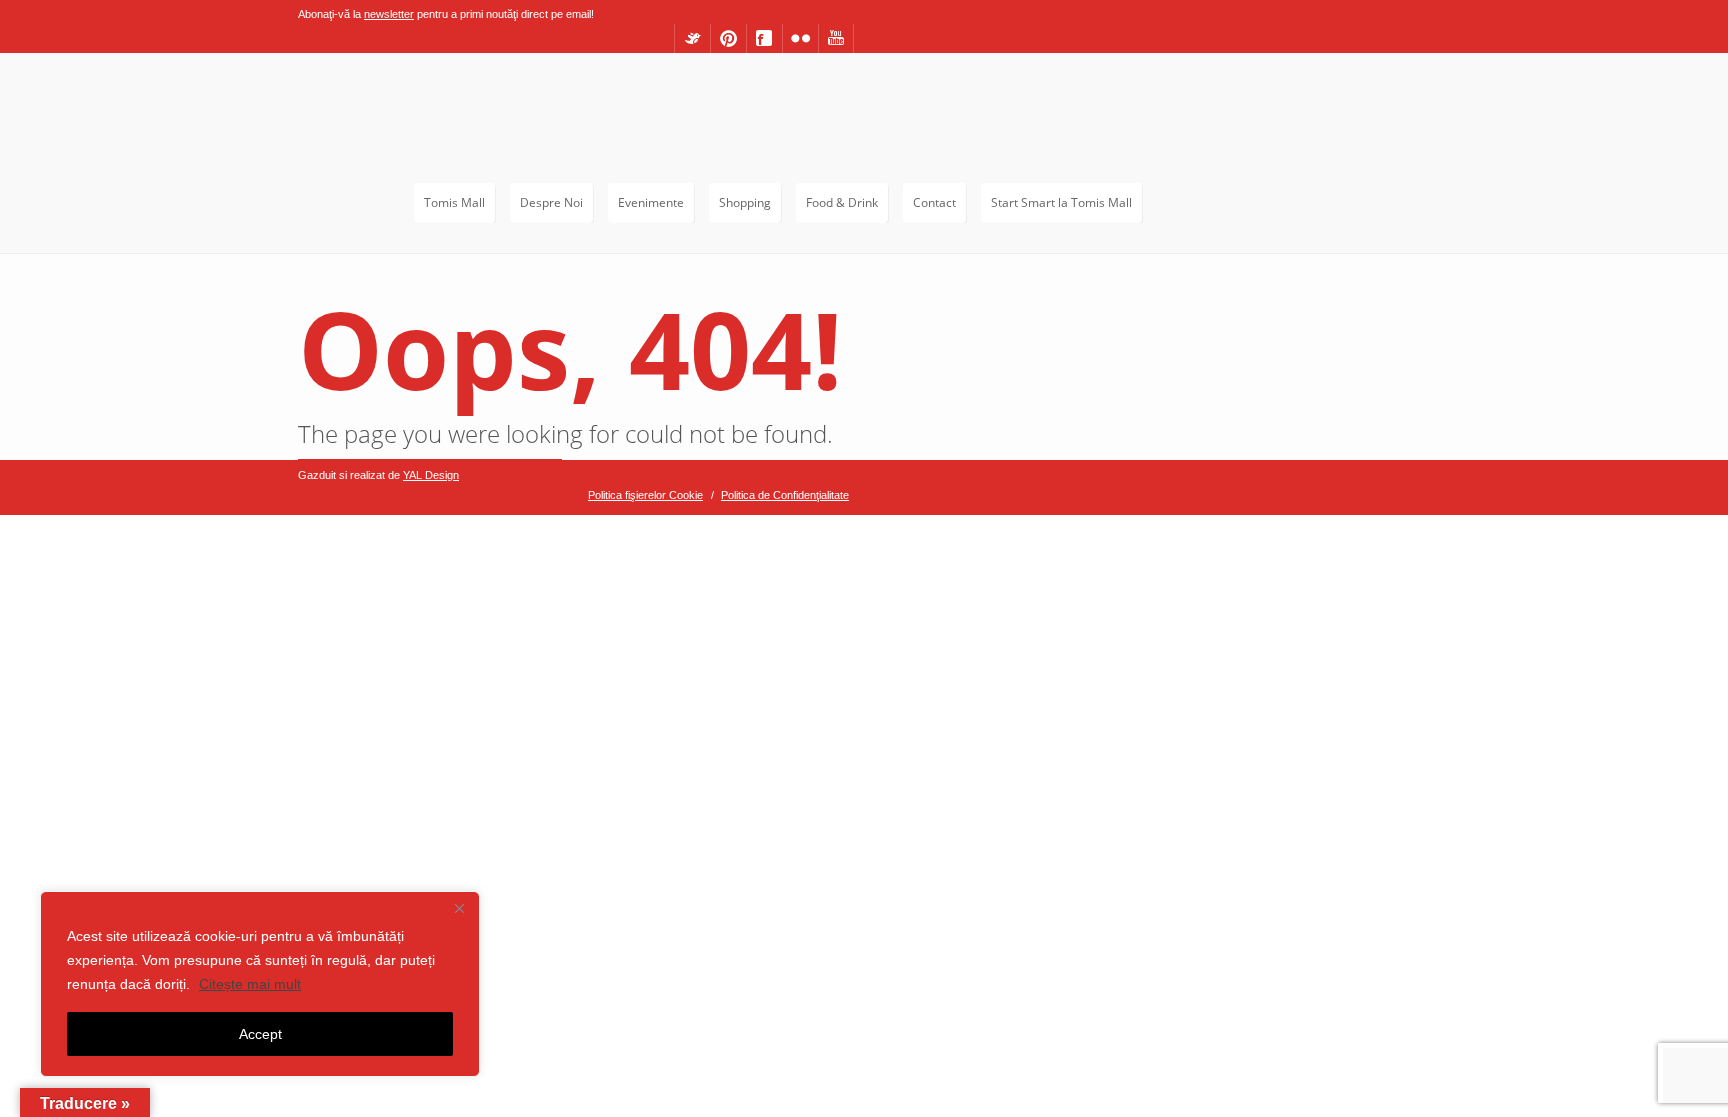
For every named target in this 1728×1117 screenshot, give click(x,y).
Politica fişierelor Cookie (645, 495)
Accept (260, 1034)
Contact (934, 202)
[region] (260, 984)
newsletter (389, 14)
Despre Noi (551, 202)
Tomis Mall (454, 202)
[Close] (459, 908)
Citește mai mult (250, 984)
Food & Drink (842, 202)
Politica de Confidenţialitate (785, 495)
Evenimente (651, 202)
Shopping (745, 202)
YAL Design (431, 475)
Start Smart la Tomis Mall (1061, 202)
